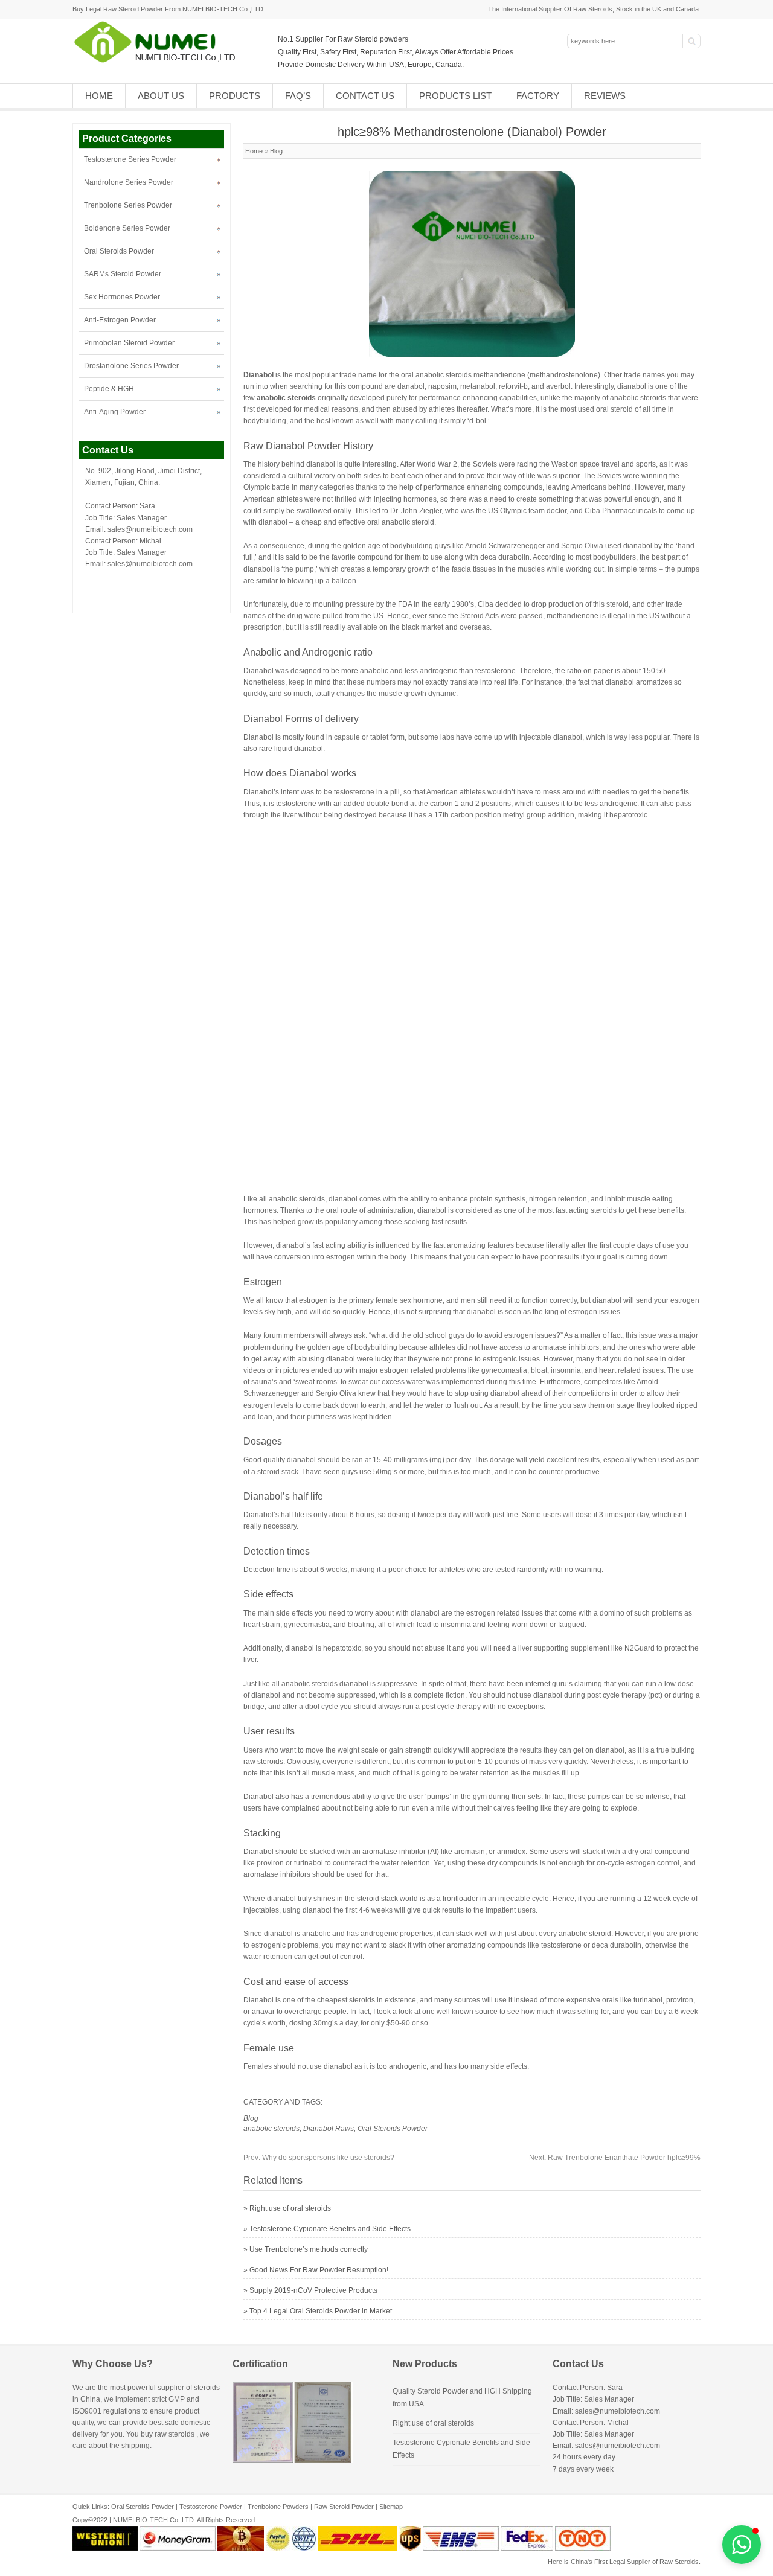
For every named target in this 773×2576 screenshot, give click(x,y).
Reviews (605, 96)
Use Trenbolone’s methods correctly (309, 2249)
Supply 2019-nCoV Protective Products (313, 2290)
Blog (276, 151)
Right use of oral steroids (290, 2208)
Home (99, 96)
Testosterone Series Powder (130, 159)
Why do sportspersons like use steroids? (319, 2158)
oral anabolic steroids (436, 375)
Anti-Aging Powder (115, 412)
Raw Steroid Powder (344, 2507)
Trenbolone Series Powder (128, 205)
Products (235, 96)
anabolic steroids (271, 2129)
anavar (263, 2012)
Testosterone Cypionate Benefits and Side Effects (330, 2229)
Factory (538, 96)
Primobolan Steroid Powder (129, 343)
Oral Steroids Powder (393, 2129)
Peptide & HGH (109, 389)
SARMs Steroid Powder (123, 274)
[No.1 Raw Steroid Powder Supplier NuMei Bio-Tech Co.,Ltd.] (160, 62)
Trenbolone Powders (278, 2507)
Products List (455, 96)
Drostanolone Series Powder (131, 366)
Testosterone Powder (211, 2507)
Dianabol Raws (329, 2129)
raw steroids (263, 1762)
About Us (161, 96)
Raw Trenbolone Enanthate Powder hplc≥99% (615, 2158)
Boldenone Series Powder (127, 228)
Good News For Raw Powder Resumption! (319, 2270)
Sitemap (391, 2507)
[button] (742, 2545)
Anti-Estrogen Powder (120, 320)
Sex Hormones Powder (122, 297)
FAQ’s (298, 96)
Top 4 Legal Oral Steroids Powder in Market (321, 2311)
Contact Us (365, 96)
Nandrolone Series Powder (129, 182)
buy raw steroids (168, 2434)
